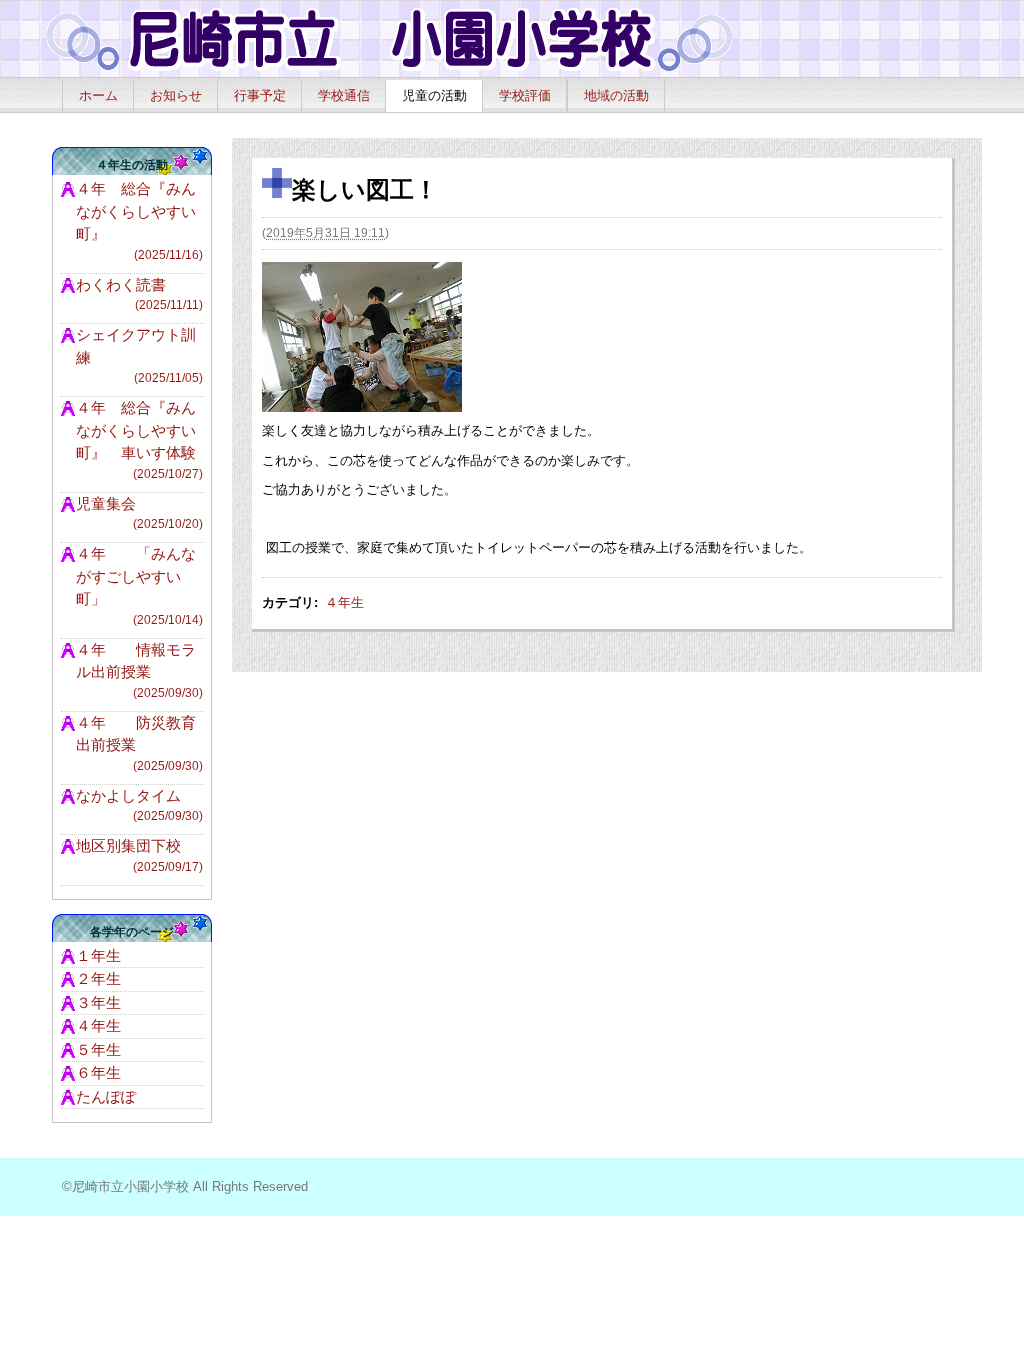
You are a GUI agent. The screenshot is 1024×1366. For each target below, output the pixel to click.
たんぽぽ (106, 1096)
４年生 (344, 602)
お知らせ (176, 95)
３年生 (98, 1002)
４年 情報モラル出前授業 (139, 670)
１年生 (98, 955)
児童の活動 (434, 95)
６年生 (98, 1072)
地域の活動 (616, 95)
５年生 (98, 1049)
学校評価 (525, 95)
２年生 (98, 978)
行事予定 (260, 95)
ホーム (98, 95)
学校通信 (344, 95)
